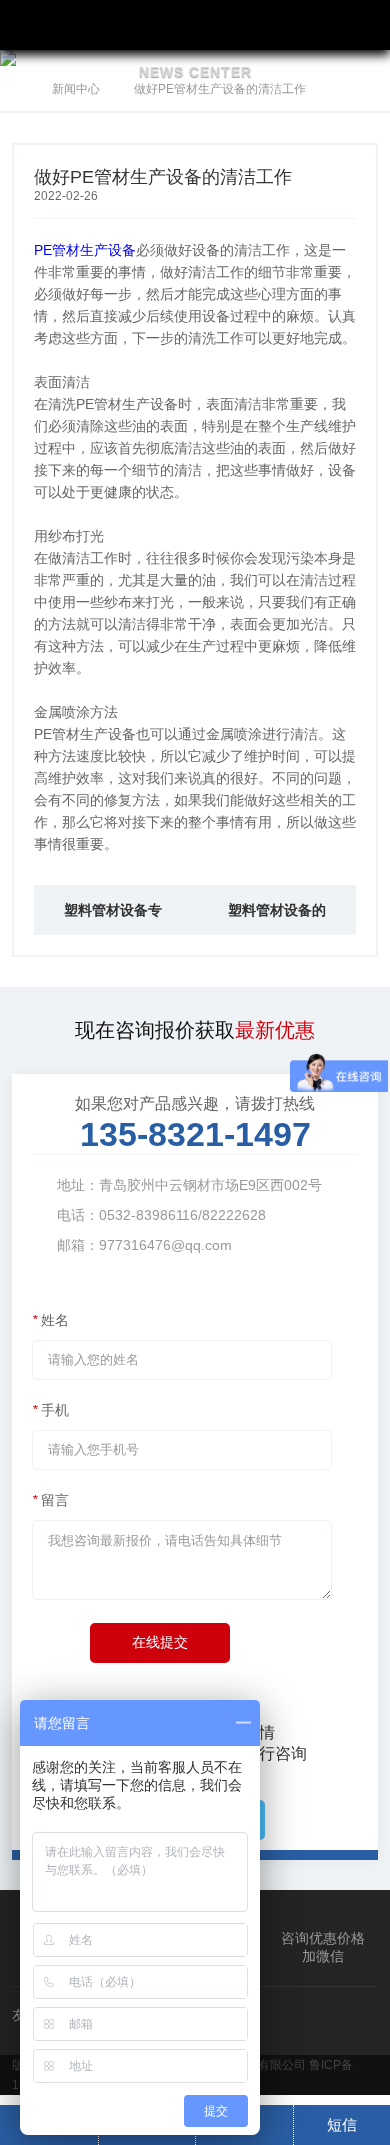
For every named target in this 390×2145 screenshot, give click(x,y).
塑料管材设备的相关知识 (277, 918)
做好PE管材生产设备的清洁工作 (220, 89)
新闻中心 (76, 89)
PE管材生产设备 (85, 250)
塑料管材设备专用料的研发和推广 (113, 918)
